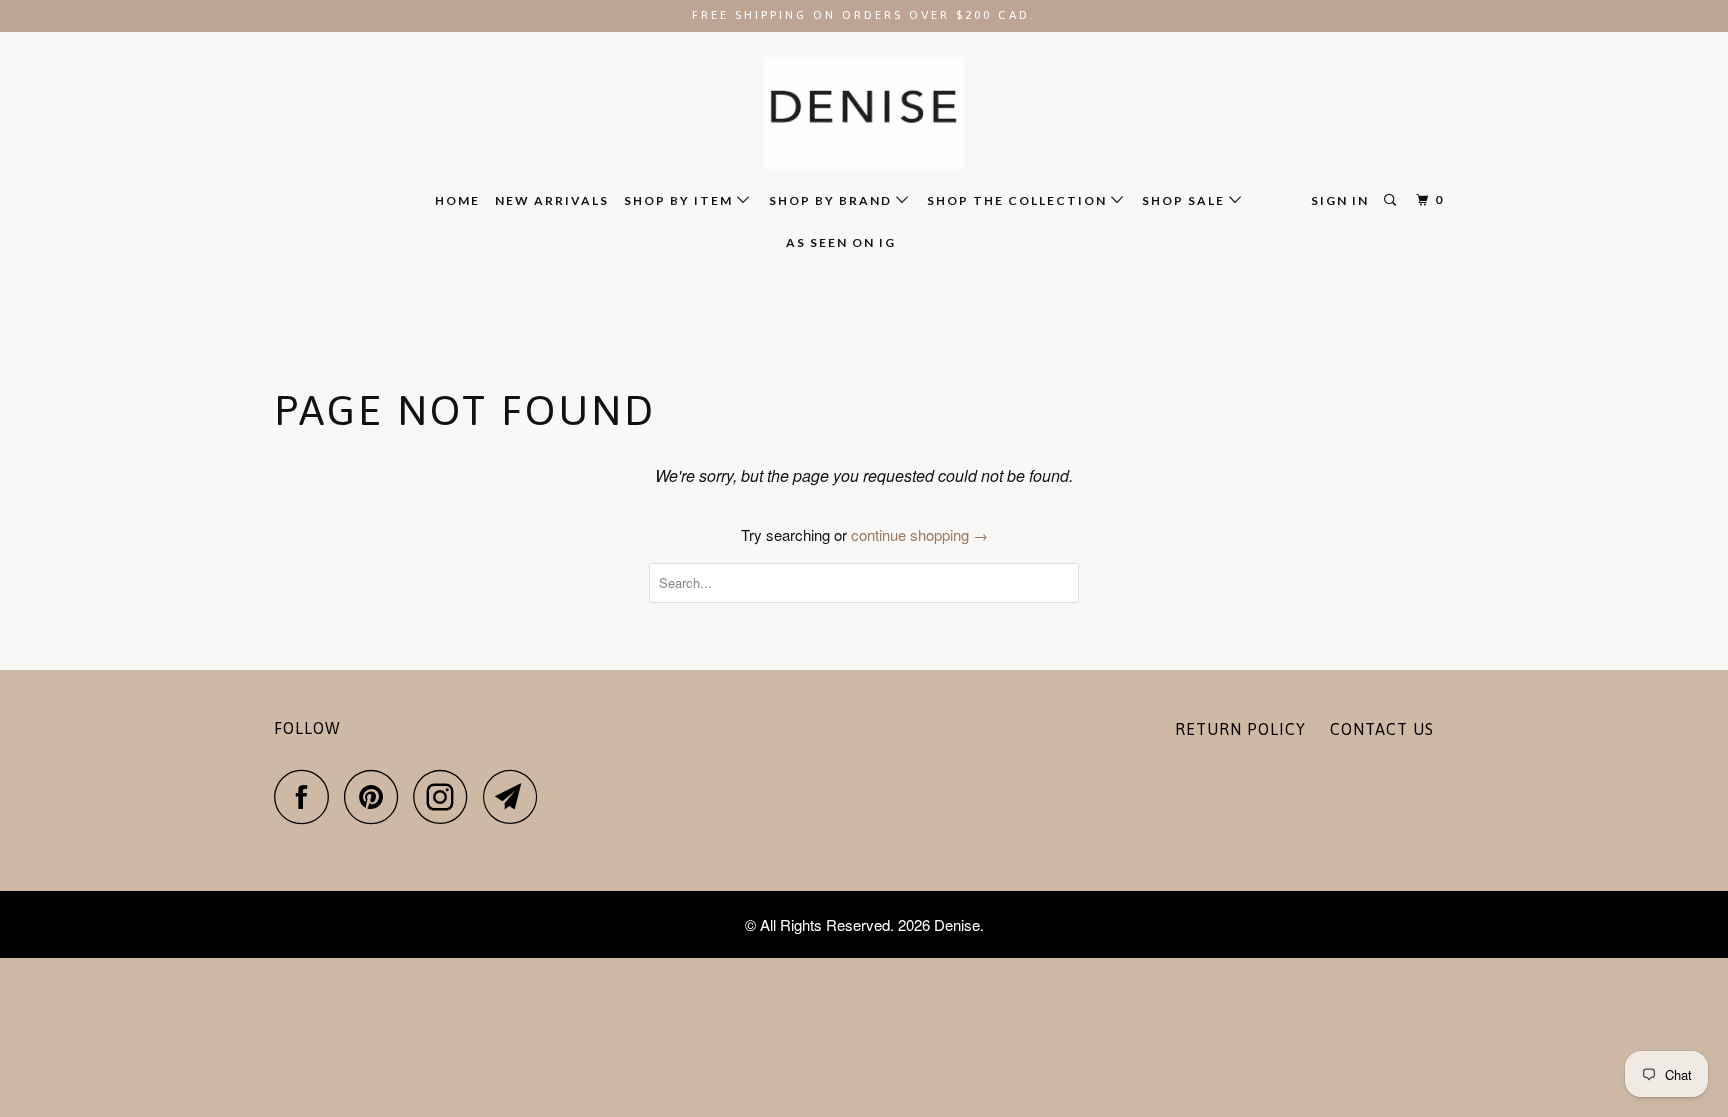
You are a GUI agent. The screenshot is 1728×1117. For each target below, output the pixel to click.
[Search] (1392, 200)
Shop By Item (680, 200)
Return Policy (1240, 729)
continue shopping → (919, 534)
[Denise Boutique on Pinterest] (376, 796)
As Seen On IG (841, 242)
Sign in (1340, 200)
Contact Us (1382, 729)
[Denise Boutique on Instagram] (446, 796)
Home (457, 200)
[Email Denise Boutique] (516, 796)
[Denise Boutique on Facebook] (307, 796)
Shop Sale (1185, 200)
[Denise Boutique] (864, 113)
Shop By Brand (832, 200)
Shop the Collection (1019, 200)
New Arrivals (552, 200)
